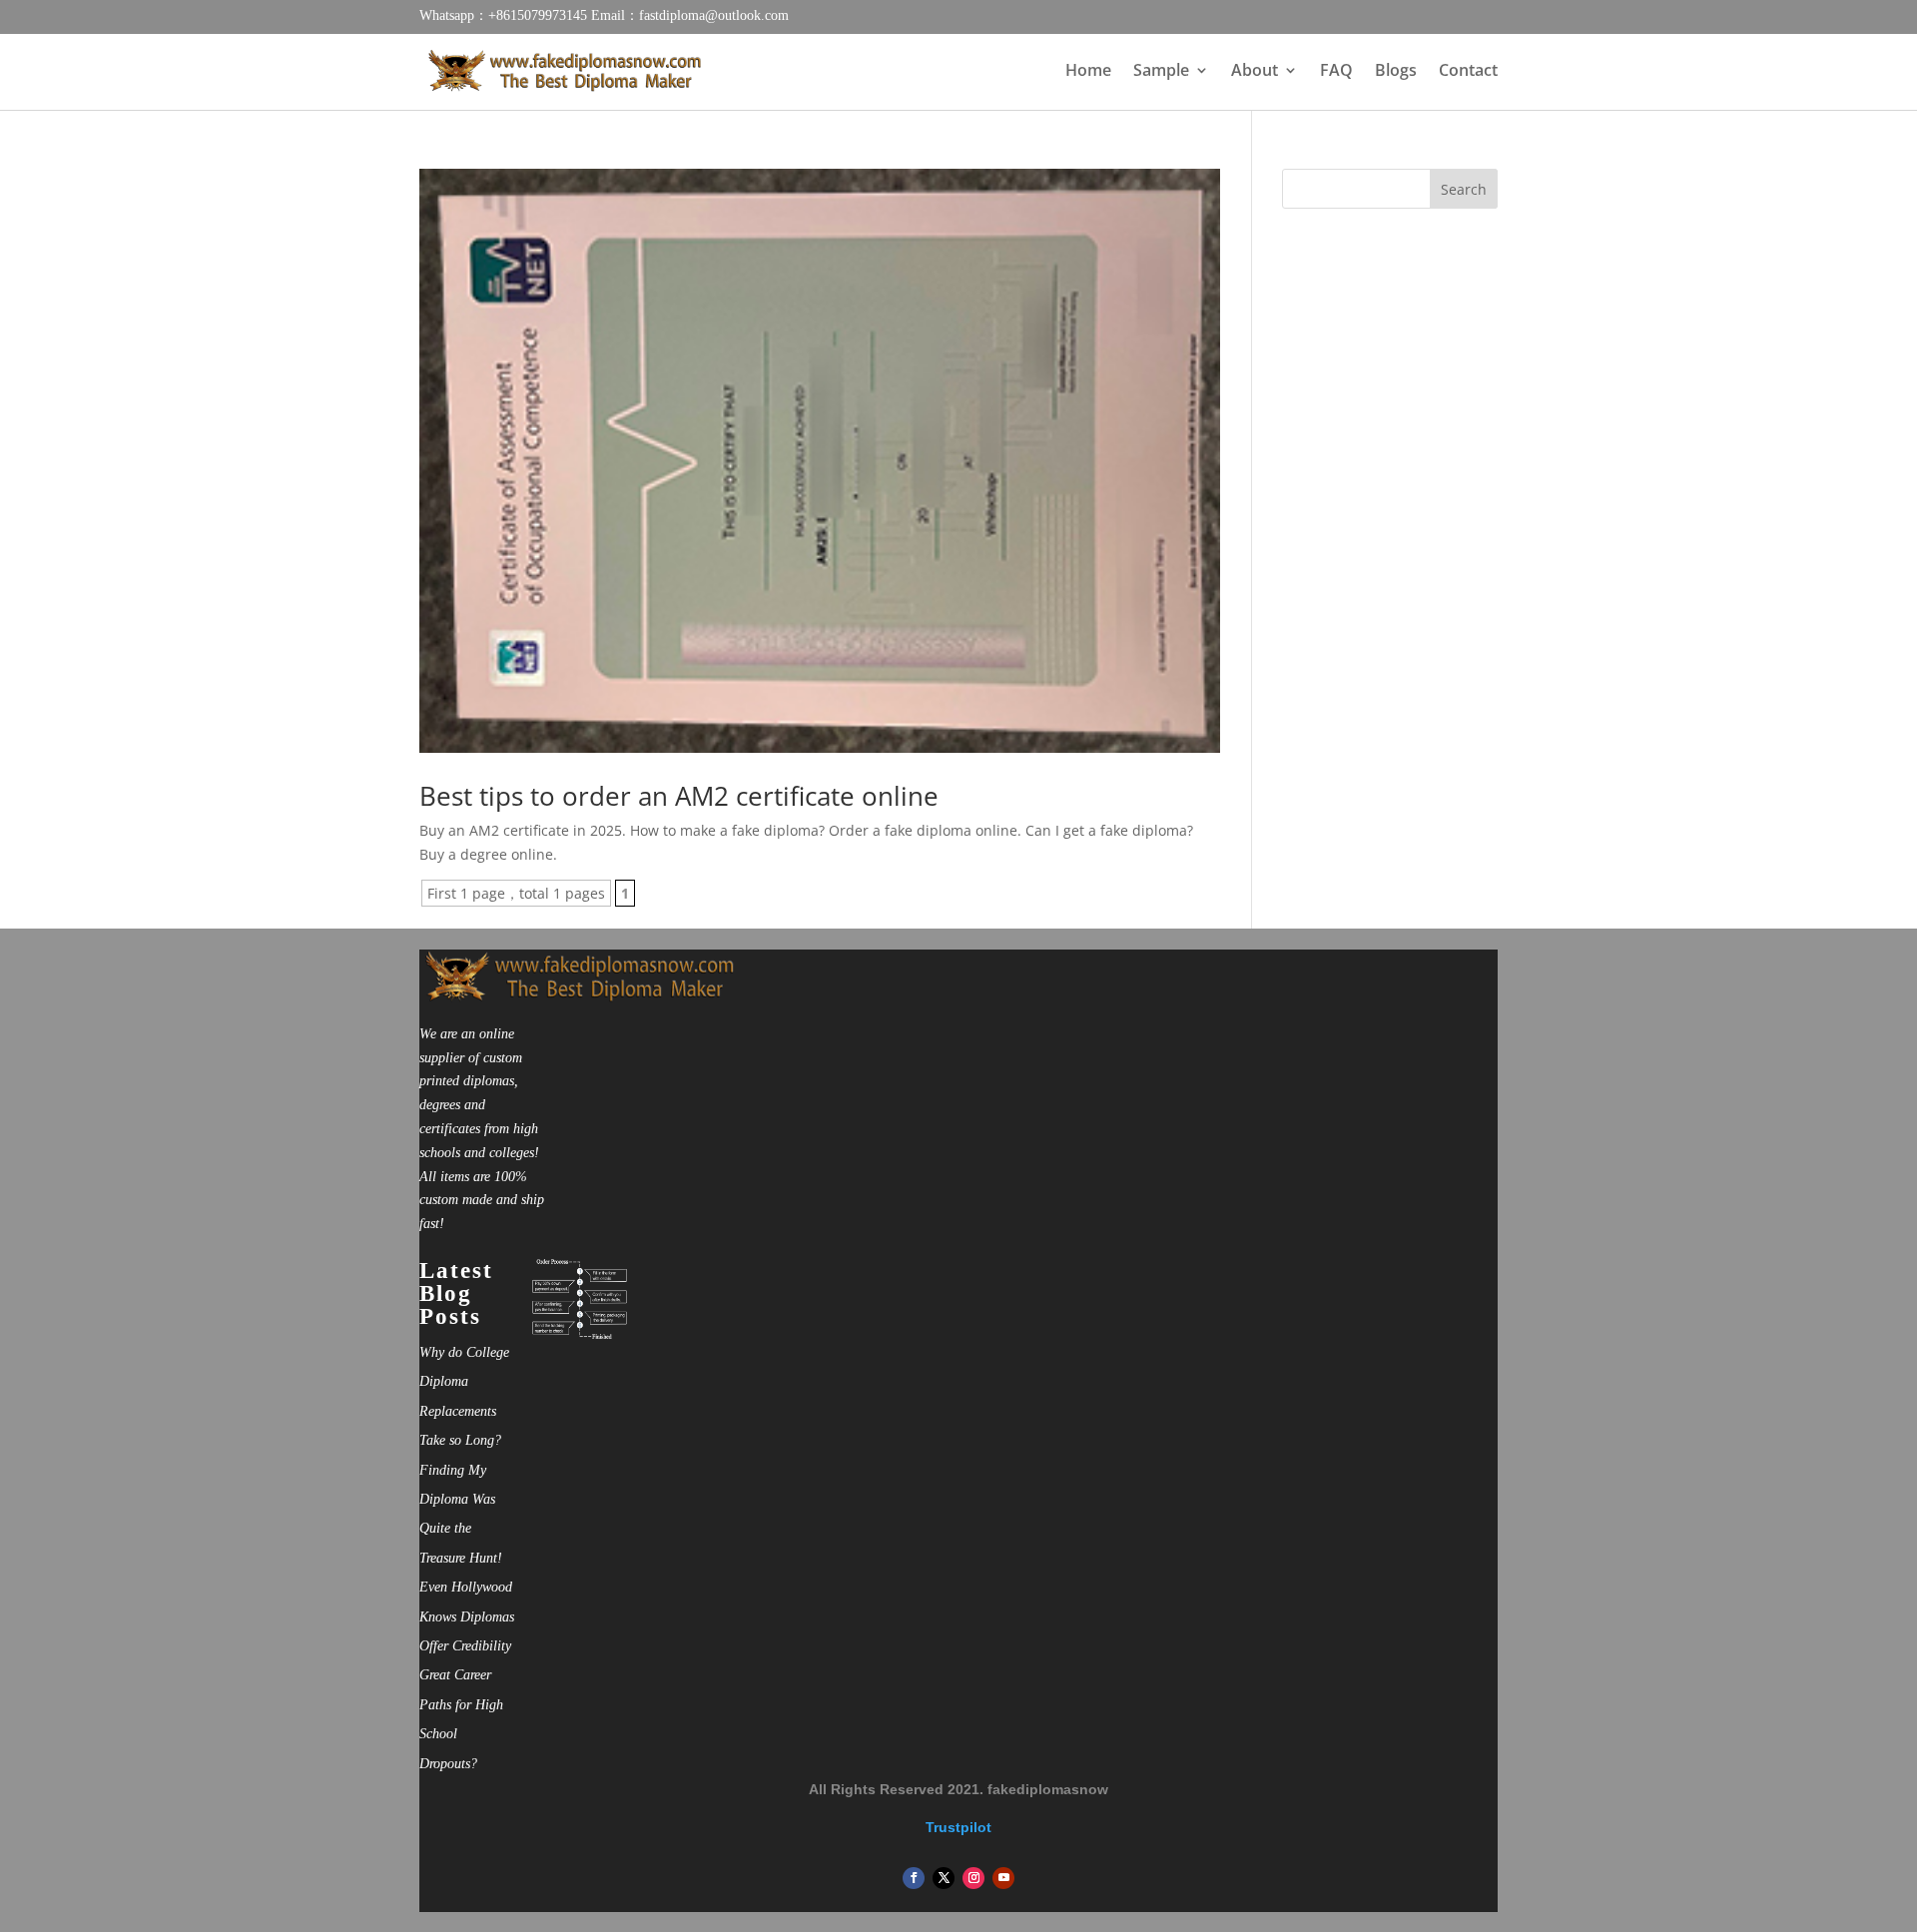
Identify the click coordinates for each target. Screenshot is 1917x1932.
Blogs (1396, 72)
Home (1088, 72)
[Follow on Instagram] (973, 1878)
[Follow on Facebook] (914, 1878)
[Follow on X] (944, 1878)
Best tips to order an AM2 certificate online (679, 796)
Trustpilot (958, 1827)
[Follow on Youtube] (1003, 1878)
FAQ (1336, 72)
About (1255, 72)
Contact (1468, 72)
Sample (1161, 72)
